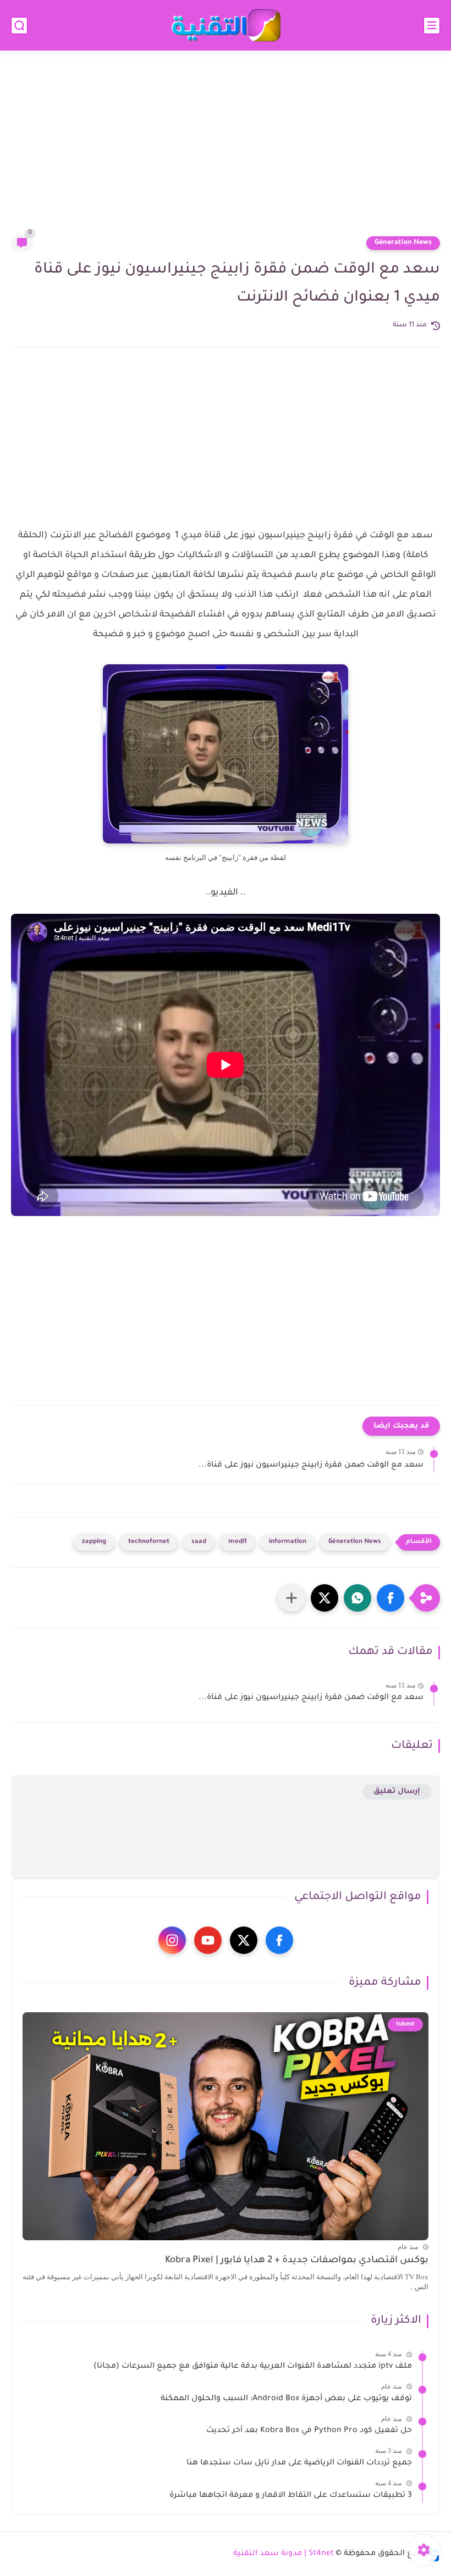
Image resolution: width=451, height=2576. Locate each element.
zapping (94, 1542)
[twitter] (244, 1940)
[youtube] (208, 1940)
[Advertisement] (226, 149)
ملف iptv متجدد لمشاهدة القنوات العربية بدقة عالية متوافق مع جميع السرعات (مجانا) (253, 2367)
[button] (391, 1598)
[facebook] (279, 1940)
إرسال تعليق (397, 1792)
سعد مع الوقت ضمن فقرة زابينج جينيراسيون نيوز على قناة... (311, 1465)
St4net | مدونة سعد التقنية (284, 2554)
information (288, 1542)
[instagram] (172, 1940)
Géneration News (403, 243)
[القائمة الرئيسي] (432, 26)
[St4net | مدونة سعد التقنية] (226, 26)
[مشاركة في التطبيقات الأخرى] (291, 1598)
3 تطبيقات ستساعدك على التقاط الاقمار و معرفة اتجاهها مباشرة (291, 2496)
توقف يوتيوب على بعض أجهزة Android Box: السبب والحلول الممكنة (286, 2399)
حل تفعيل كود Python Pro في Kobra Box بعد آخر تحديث (309, 2431)
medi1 (238, 1542)
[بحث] (19, 26)
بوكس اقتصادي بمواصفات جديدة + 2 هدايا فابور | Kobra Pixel (297, 2261)
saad (199, 1542)
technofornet (149, 1542)
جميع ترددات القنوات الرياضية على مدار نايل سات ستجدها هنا (299, 2463)
